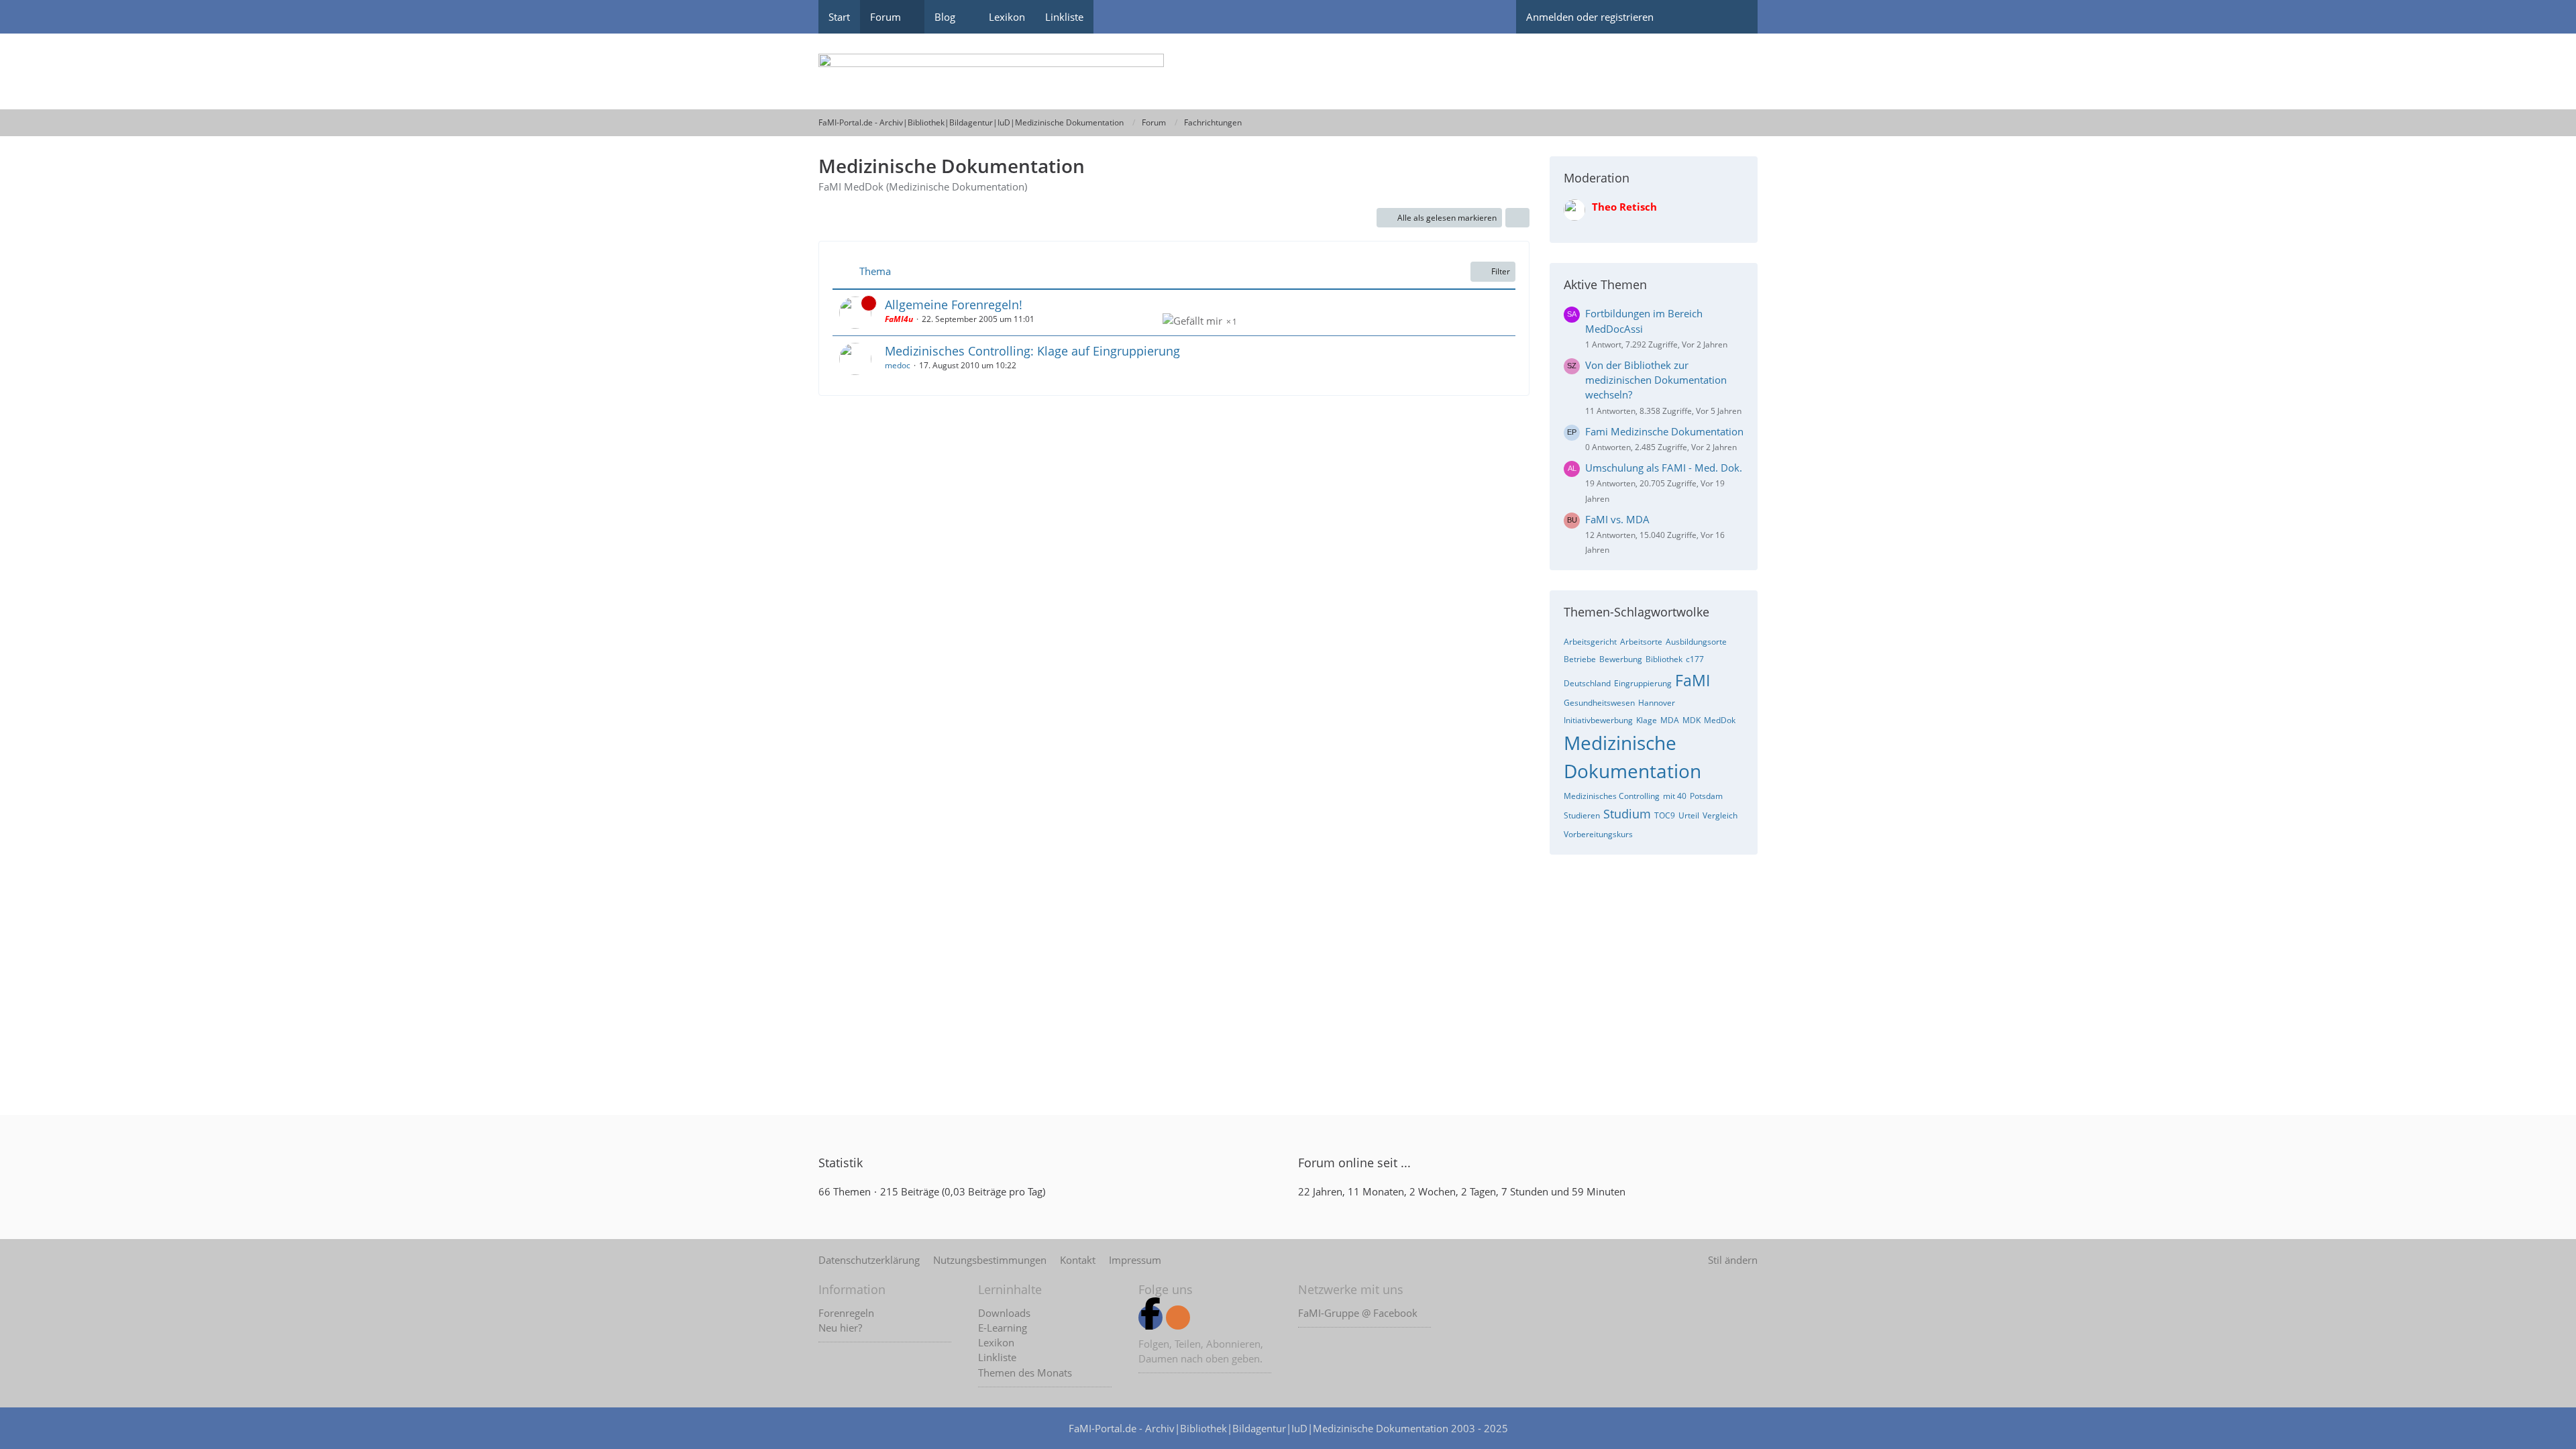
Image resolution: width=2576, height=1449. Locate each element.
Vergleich (1720, 815)
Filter (1501, 271)
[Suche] (1734, 17)
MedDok (1720, 720)
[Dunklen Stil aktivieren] (1687, 17)
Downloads (1004, 1313)
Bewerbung (1621, 659)
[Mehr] (1517, 218)
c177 (1695, 659)
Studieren (1582, 815)
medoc (898, 365)
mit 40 (1675, 796)
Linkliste (997, 1357)
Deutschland (1587, 683)
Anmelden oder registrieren (1590, 17)
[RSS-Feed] (1178, 1318)
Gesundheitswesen (1599, 703)
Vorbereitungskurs (1598, 834)
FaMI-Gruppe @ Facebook (1358, 1313)
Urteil (1689, 815)
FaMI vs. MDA (1617, 519)
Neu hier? (840, 1328)
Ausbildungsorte (1696, 642)
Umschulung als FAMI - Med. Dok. (1664, 468)
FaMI (1693, 680)
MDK (1692, 720)
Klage (1647, 720)
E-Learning (1003, 1328)
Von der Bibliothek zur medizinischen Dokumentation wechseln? (1656, 380)
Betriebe (1580, 659)
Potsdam (1706, 796)
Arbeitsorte (1641, 642)
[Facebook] (1150, 1318)
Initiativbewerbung (1598, 720)
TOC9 (1665, 815)
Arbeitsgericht (1590, 642)
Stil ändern (1733, 1260)
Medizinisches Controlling (1612, 796)
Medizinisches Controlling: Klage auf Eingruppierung (1032, 351)
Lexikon (996, 1342)
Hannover (1657, 703)
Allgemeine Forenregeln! (954, 305)
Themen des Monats (1025, 1373)
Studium (1627, 814)
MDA (1670, 720)
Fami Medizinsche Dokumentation (1664, 431)
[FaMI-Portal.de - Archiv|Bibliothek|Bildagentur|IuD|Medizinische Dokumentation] (1288, 71)
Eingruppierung (1643, 683)
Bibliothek (1664, 659)
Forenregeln (846, 1313)
